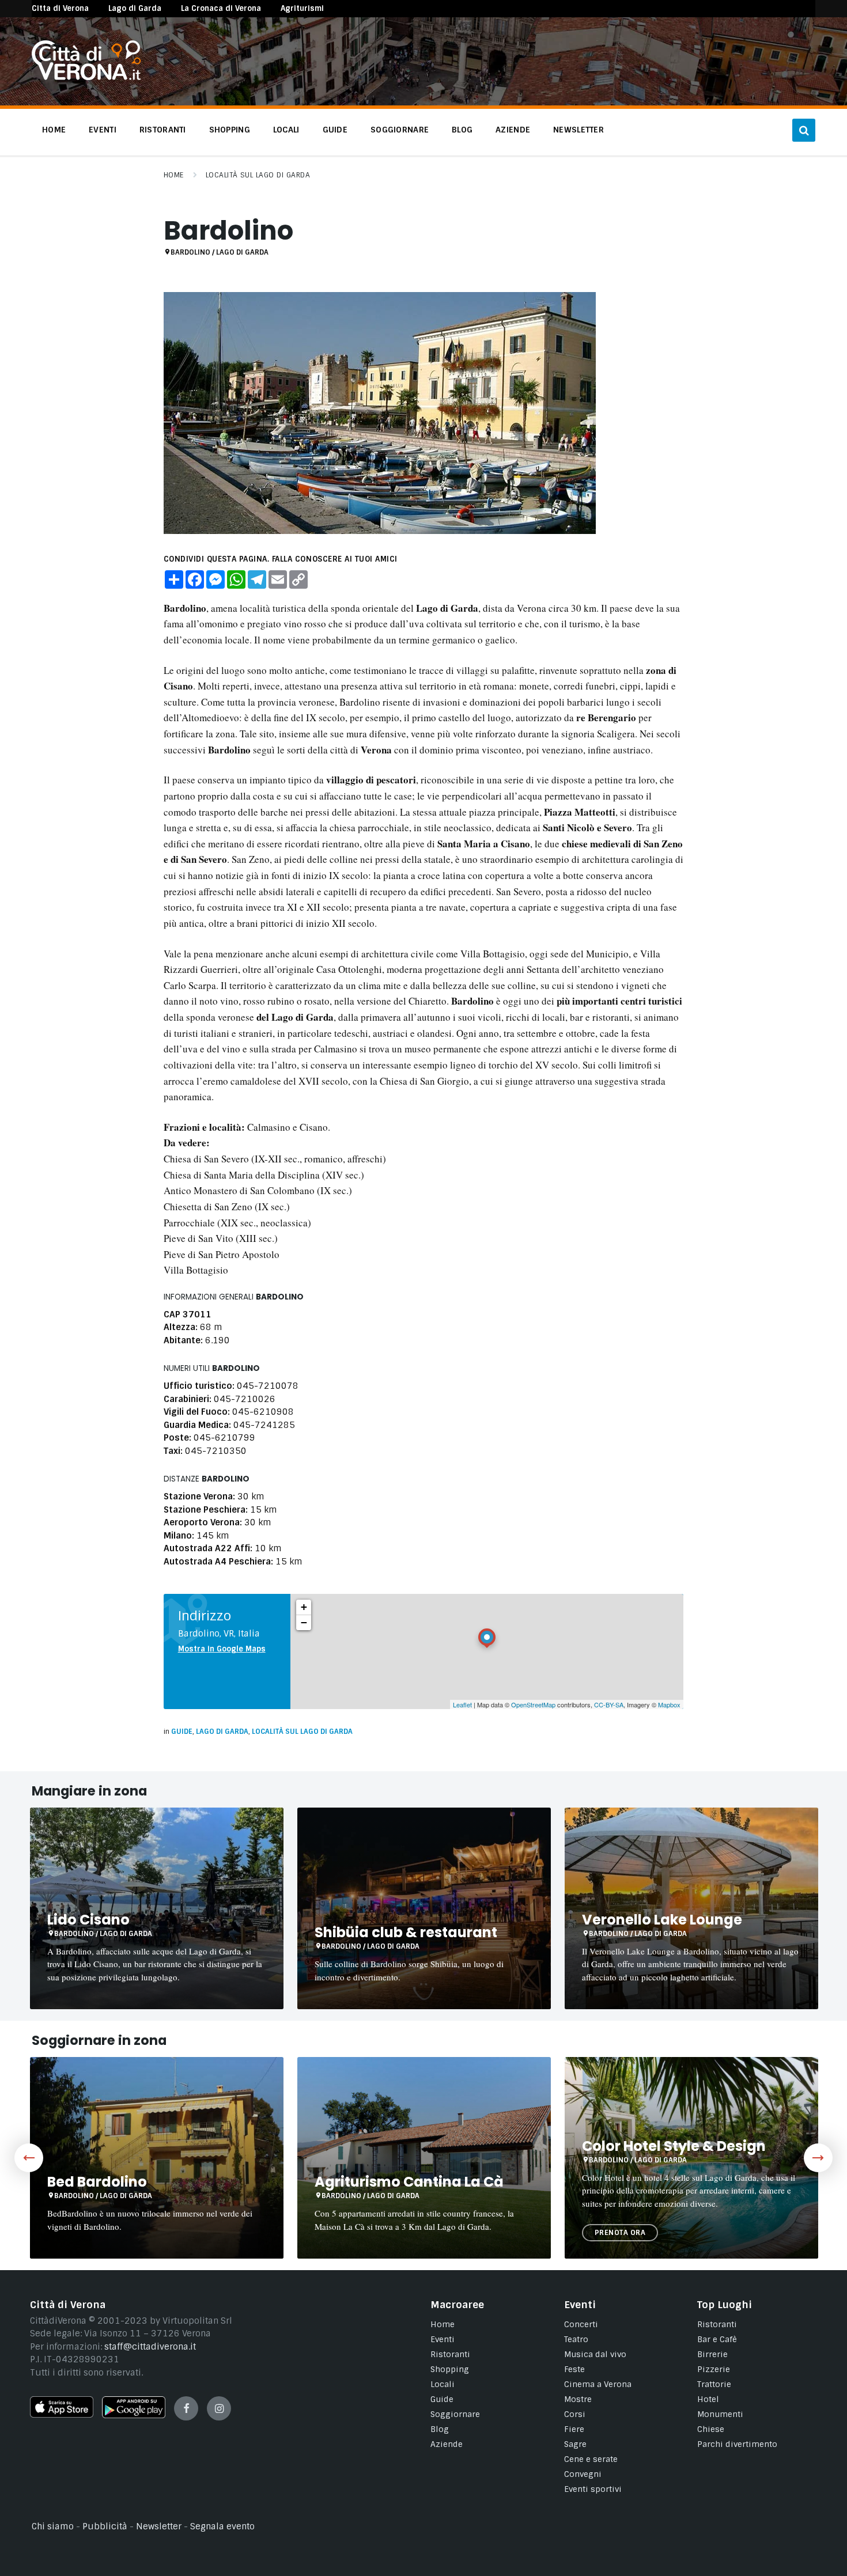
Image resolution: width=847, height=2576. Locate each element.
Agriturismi (302, 8)
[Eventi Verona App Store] (62, 2415)
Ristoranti (450, 2354)
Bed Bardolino (97, 2182)
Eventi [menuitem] (103, 130)
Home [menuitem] (54, 130)
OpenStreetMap (533, 1704)
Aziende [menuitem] (513, 130)
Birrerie (712, 2354)
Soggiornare (455, 2414)
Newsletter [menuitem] (578, 130)
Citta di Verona (60, 8)
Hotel (708, 2399)
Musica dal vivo (595, 2354)
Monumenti (720, 2414)
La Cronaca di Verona (221, 8)
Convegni (583, 2474)
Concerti (581, 2324)
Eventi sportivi (593, 2489)
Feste (574, 2369)
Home (174, 175)
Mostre (578, 2399)
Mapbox (669, 1704)
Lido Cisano (88, 1920)
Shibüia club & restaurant (406, 1932)
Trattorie (714, 2384)
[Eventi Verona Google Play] (134, 2415)
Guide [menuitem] (335, 130)
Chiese (711, 2429)
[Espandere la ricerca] (804, 130)
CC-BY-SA (609, 1704)
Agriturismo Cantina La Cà (409, 2182)
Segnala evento (222, 2526)
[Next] (818, 2158)
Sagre (575, 2444)
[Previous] (29, 2158)
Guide (182, 1732)
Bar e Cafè (717, 2339)
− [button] (304, 1622)
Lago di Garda (135, 8)
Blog (440, 2429)
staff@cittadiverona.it (150, 2347)
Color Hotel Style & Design (674, 2146)
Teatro (576, 2339)
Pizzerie (714, 2369)
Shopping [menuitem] (230, 130)
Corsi (575, 2414)
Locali (443, 2384)
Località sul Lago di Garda (258, 175)
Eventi (443, 2339)
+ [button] (304, 1607)
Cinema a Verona (598, 2384)
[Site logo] (86, 77)
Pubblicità (105, 2526)
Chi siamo (53, 2526)
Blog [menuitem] (462, 130)
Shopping (450, 2369)
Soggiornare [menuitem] (400, 130)
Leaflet (462, 1704)
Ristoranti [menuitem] (163, 130)
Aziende (447, 2444)
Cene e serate (591, 2459)
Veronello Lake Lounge (662, 1920)
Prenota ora (620, 2233)
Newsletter (159, 2526)
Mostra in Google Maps (222, 1649)
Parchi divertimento (737, 2444)
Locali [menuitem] (286, 130)
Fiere (574, 2429)
